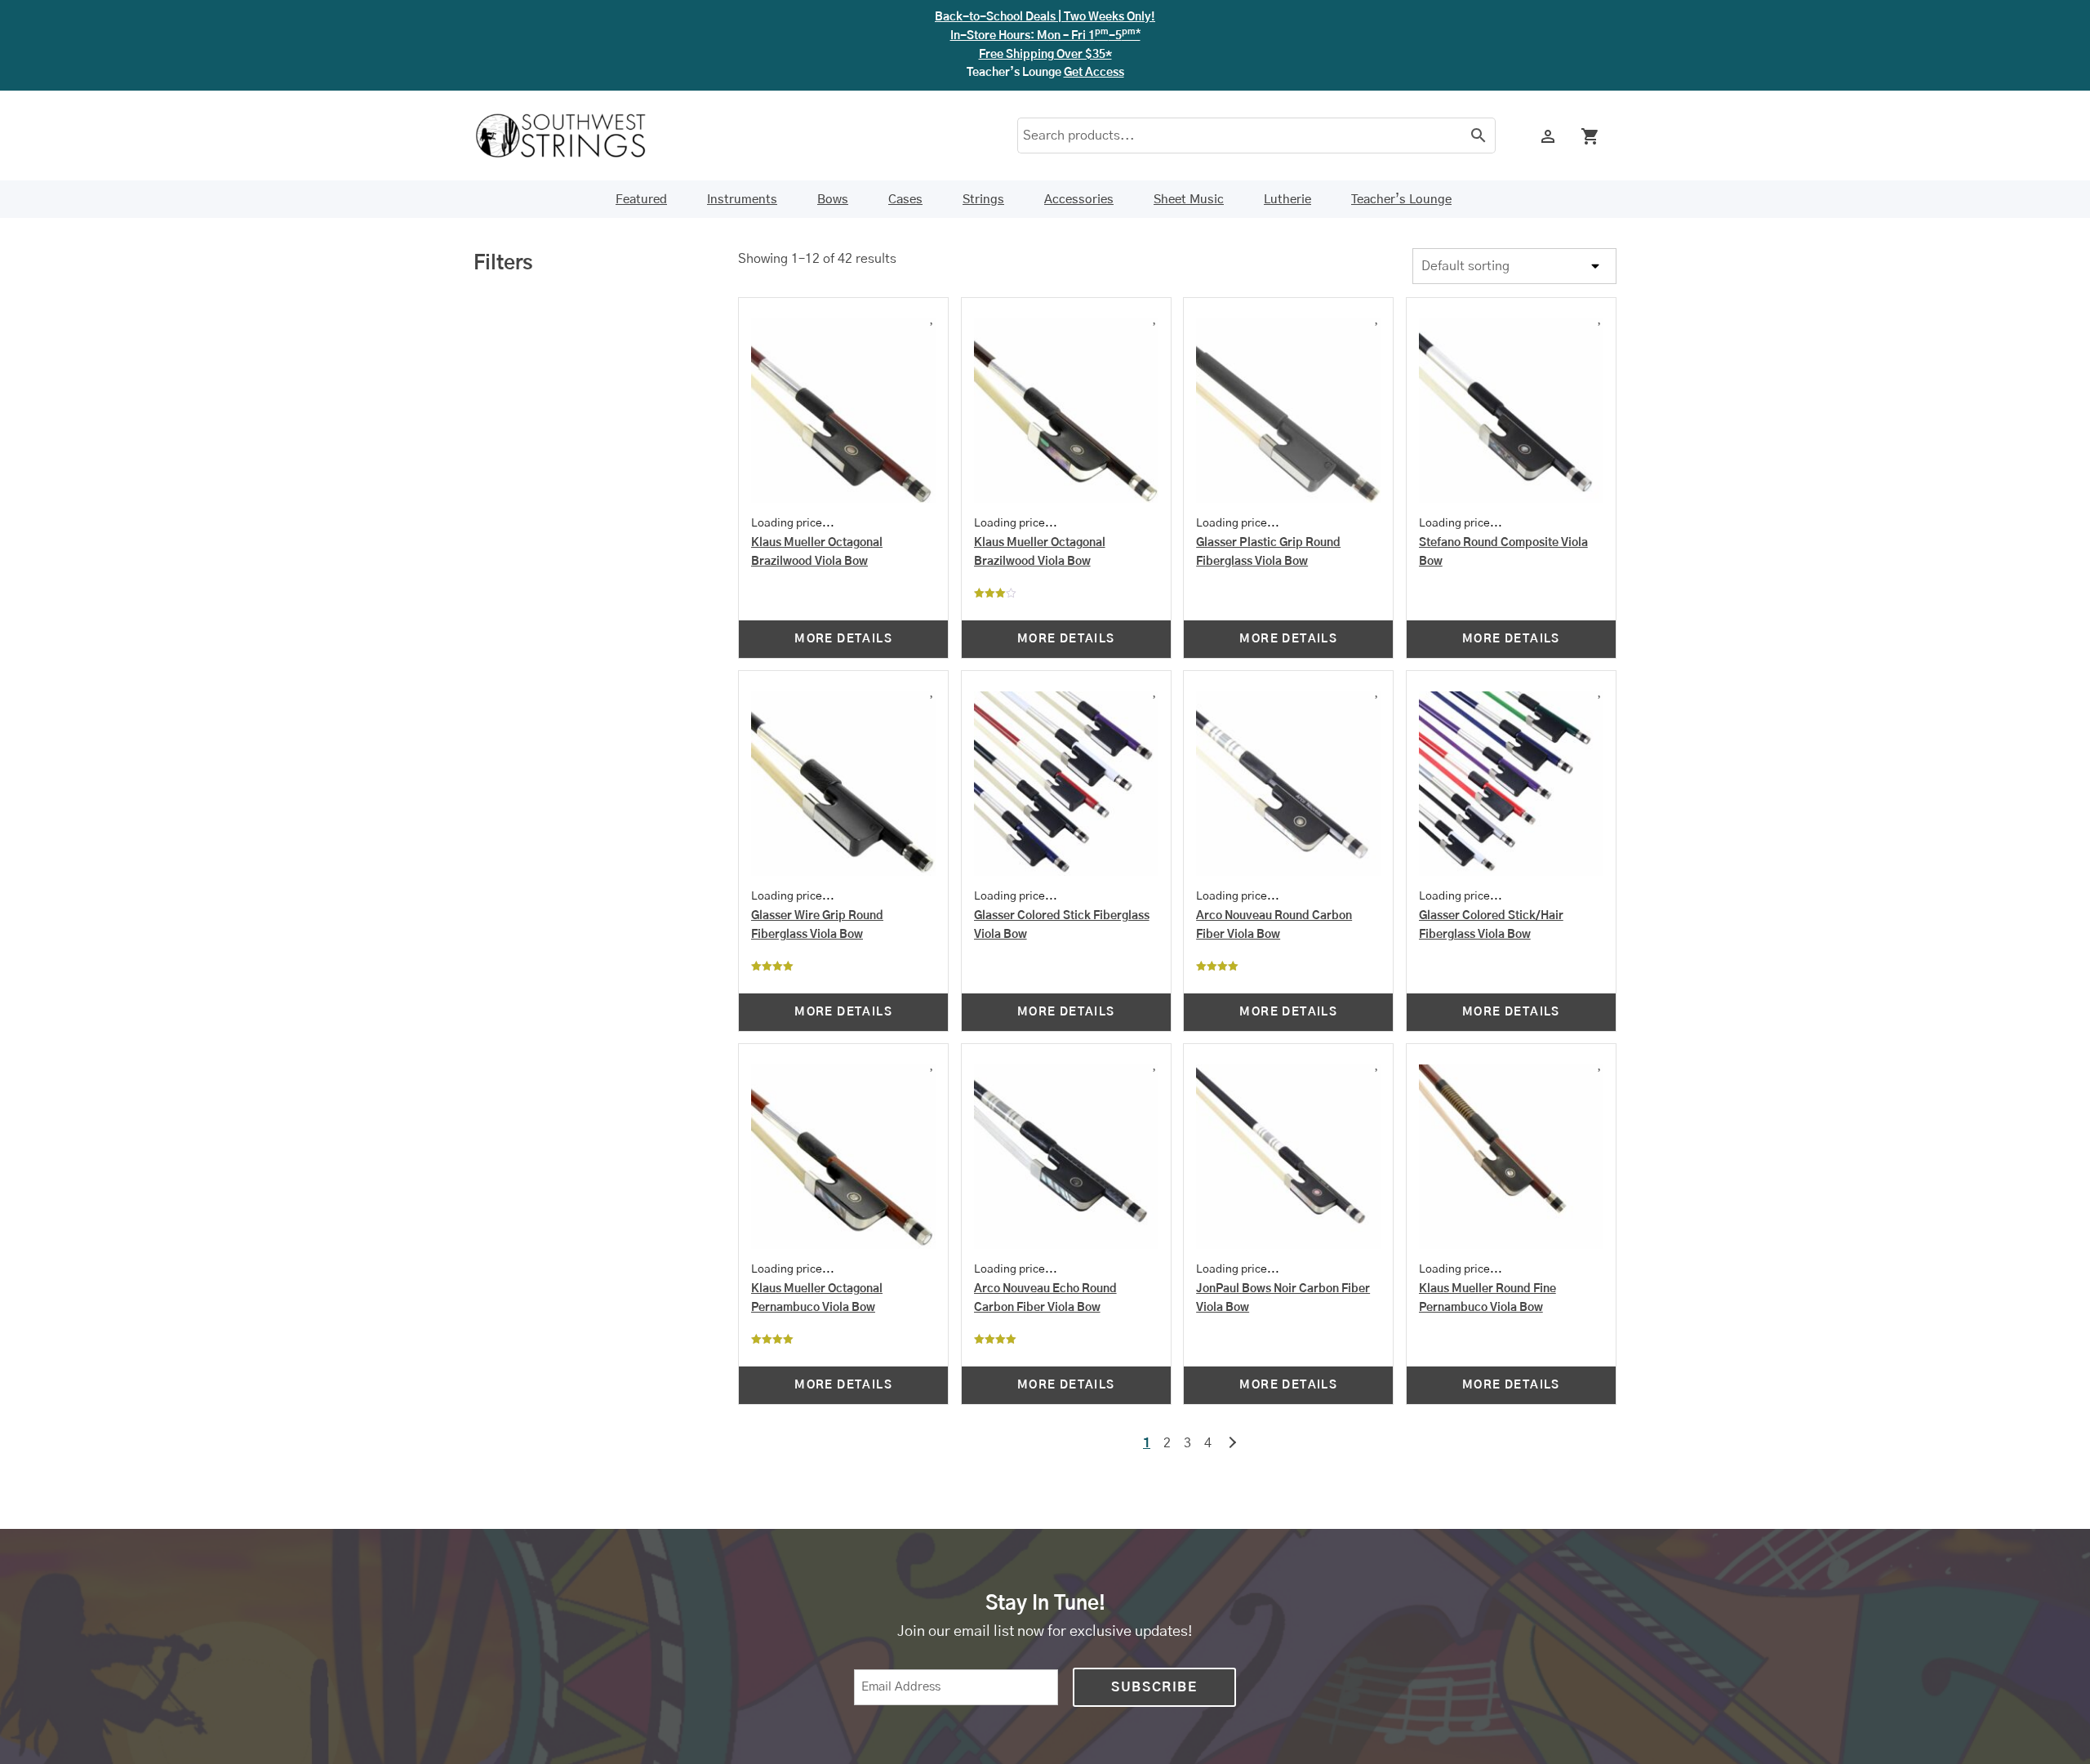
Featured (641, 200)
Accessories (1079, 200)
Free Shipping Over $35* (1045, 55)
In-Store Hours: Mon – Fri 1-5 (1045, 36)
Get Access (1094, 73)
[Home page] (571, 136)
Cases (905, 200)
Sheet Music (1189, 200)
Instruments (742, 200)
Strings (983, 200)
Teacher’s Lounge (1401, 200)
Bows (833, 200)
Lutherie (1287, 200)
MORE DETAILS (843, 639)
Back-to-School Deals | (1045, 17)
